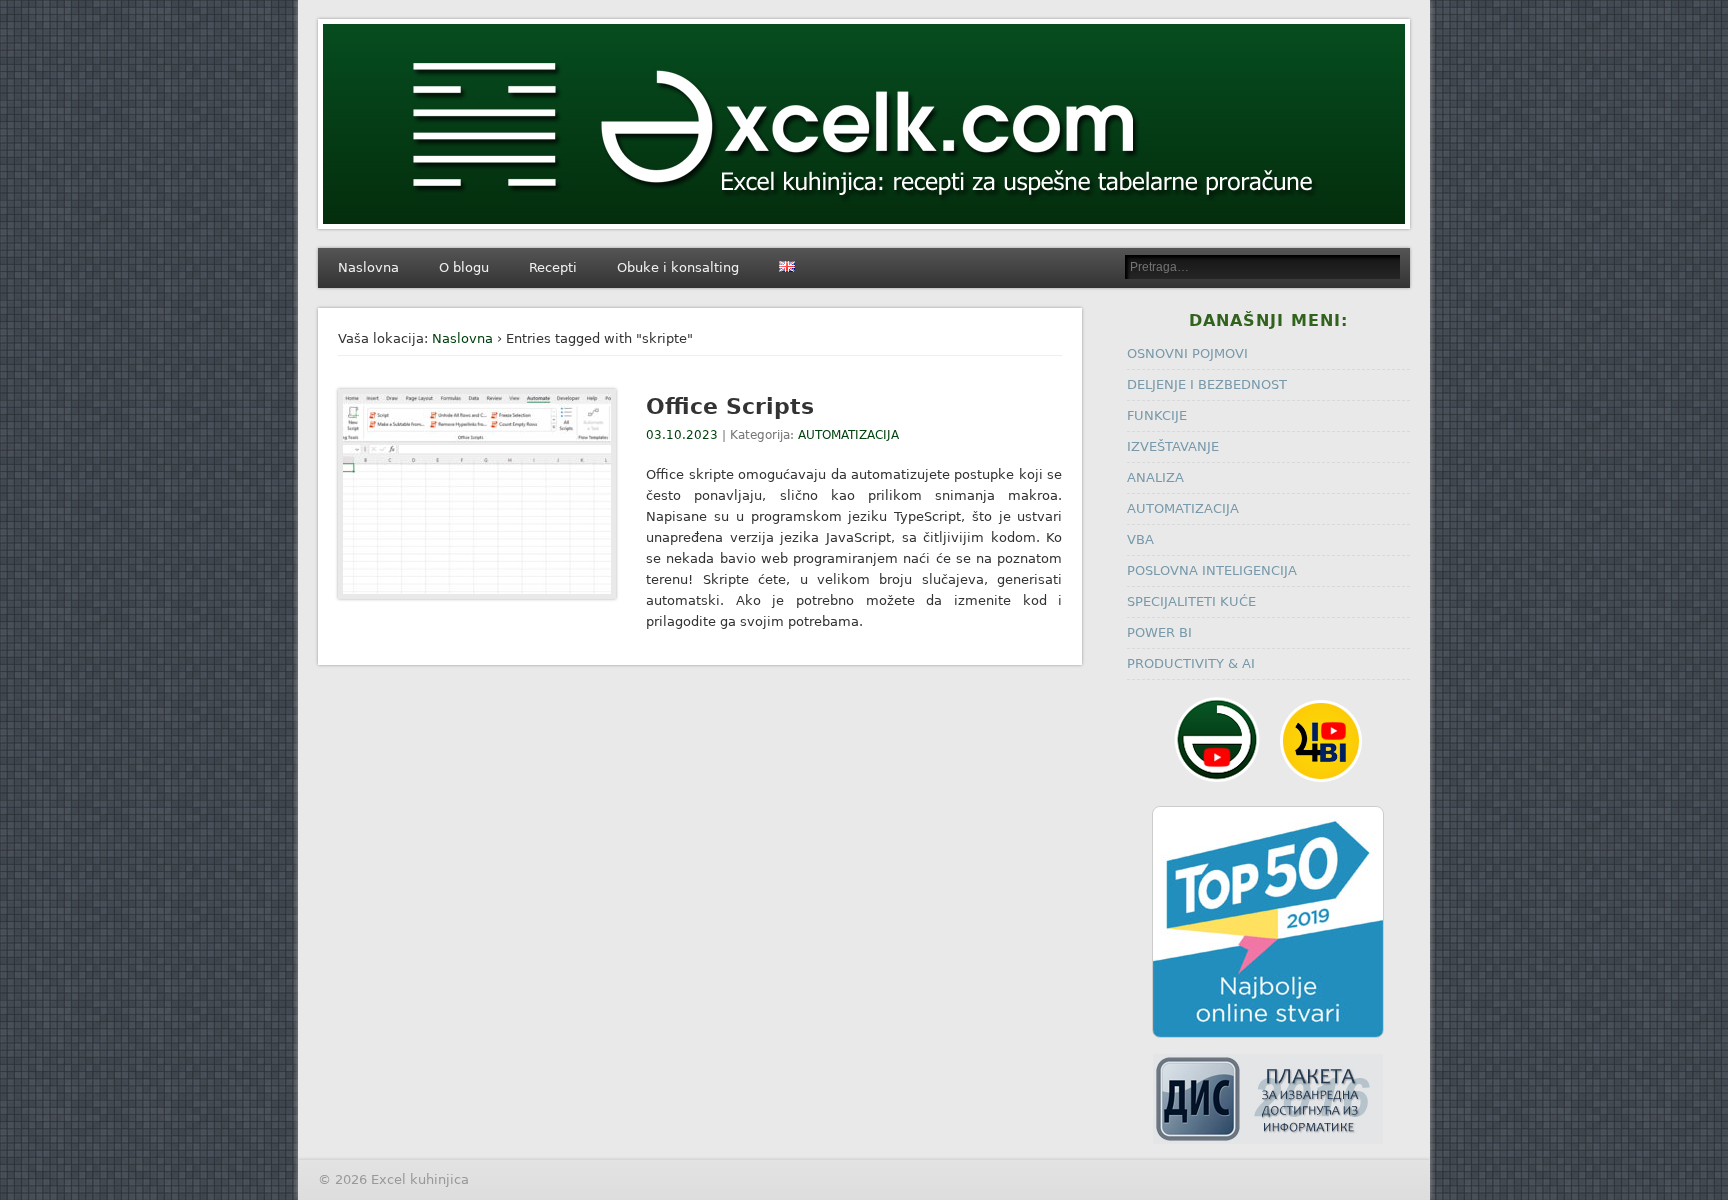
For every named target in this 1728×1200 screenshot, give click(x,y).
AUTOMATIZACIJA (848, 435)
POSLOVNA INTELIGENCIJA (1212, 570)
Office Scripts (730, 406)
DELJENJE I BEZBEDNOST (1207, 384)
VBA (1140, 539)
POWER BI (1159, 632)
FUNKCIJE (1157, 415)
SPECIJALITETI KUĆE (1191, 601)
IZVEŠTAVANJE (1173, 446)
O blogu (464, 267)
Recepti (553, 267)
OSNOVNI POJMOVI (1187, 353)
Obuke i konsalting (678, 267)
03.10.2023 (682, 435)
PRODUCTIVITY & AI (1191, 663)
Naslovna (368, 267)
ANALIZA (1155, 477)
